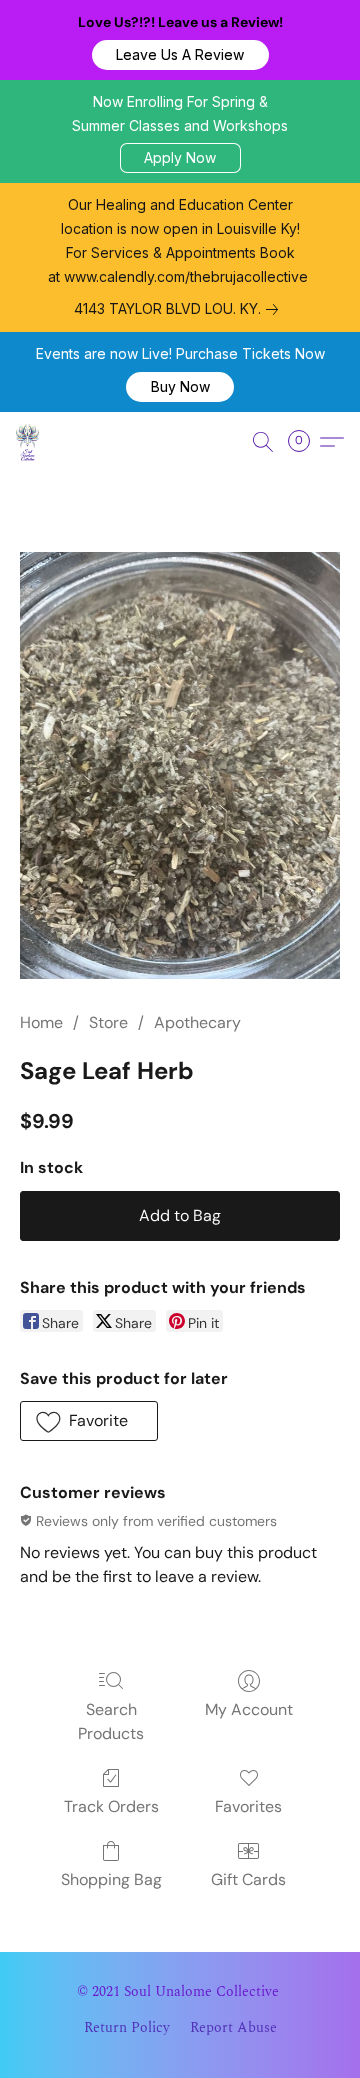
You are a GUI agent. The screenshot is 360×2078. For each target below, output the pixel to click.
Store (108, 1022)
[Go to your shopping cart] (305, 442)
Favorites (248, 1806)
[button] (180, 55)
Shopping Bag (111, 1879)
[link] (180, 309)
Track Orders (111, 1806)
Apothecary (197, 1022)
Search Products (111, 1721)
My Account (249, 1709)
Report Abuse (233, 2028)
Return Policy (127, 2028)
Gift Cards (248, 1879)
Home (41, 1022)
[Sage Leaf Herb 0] (180, 765)
